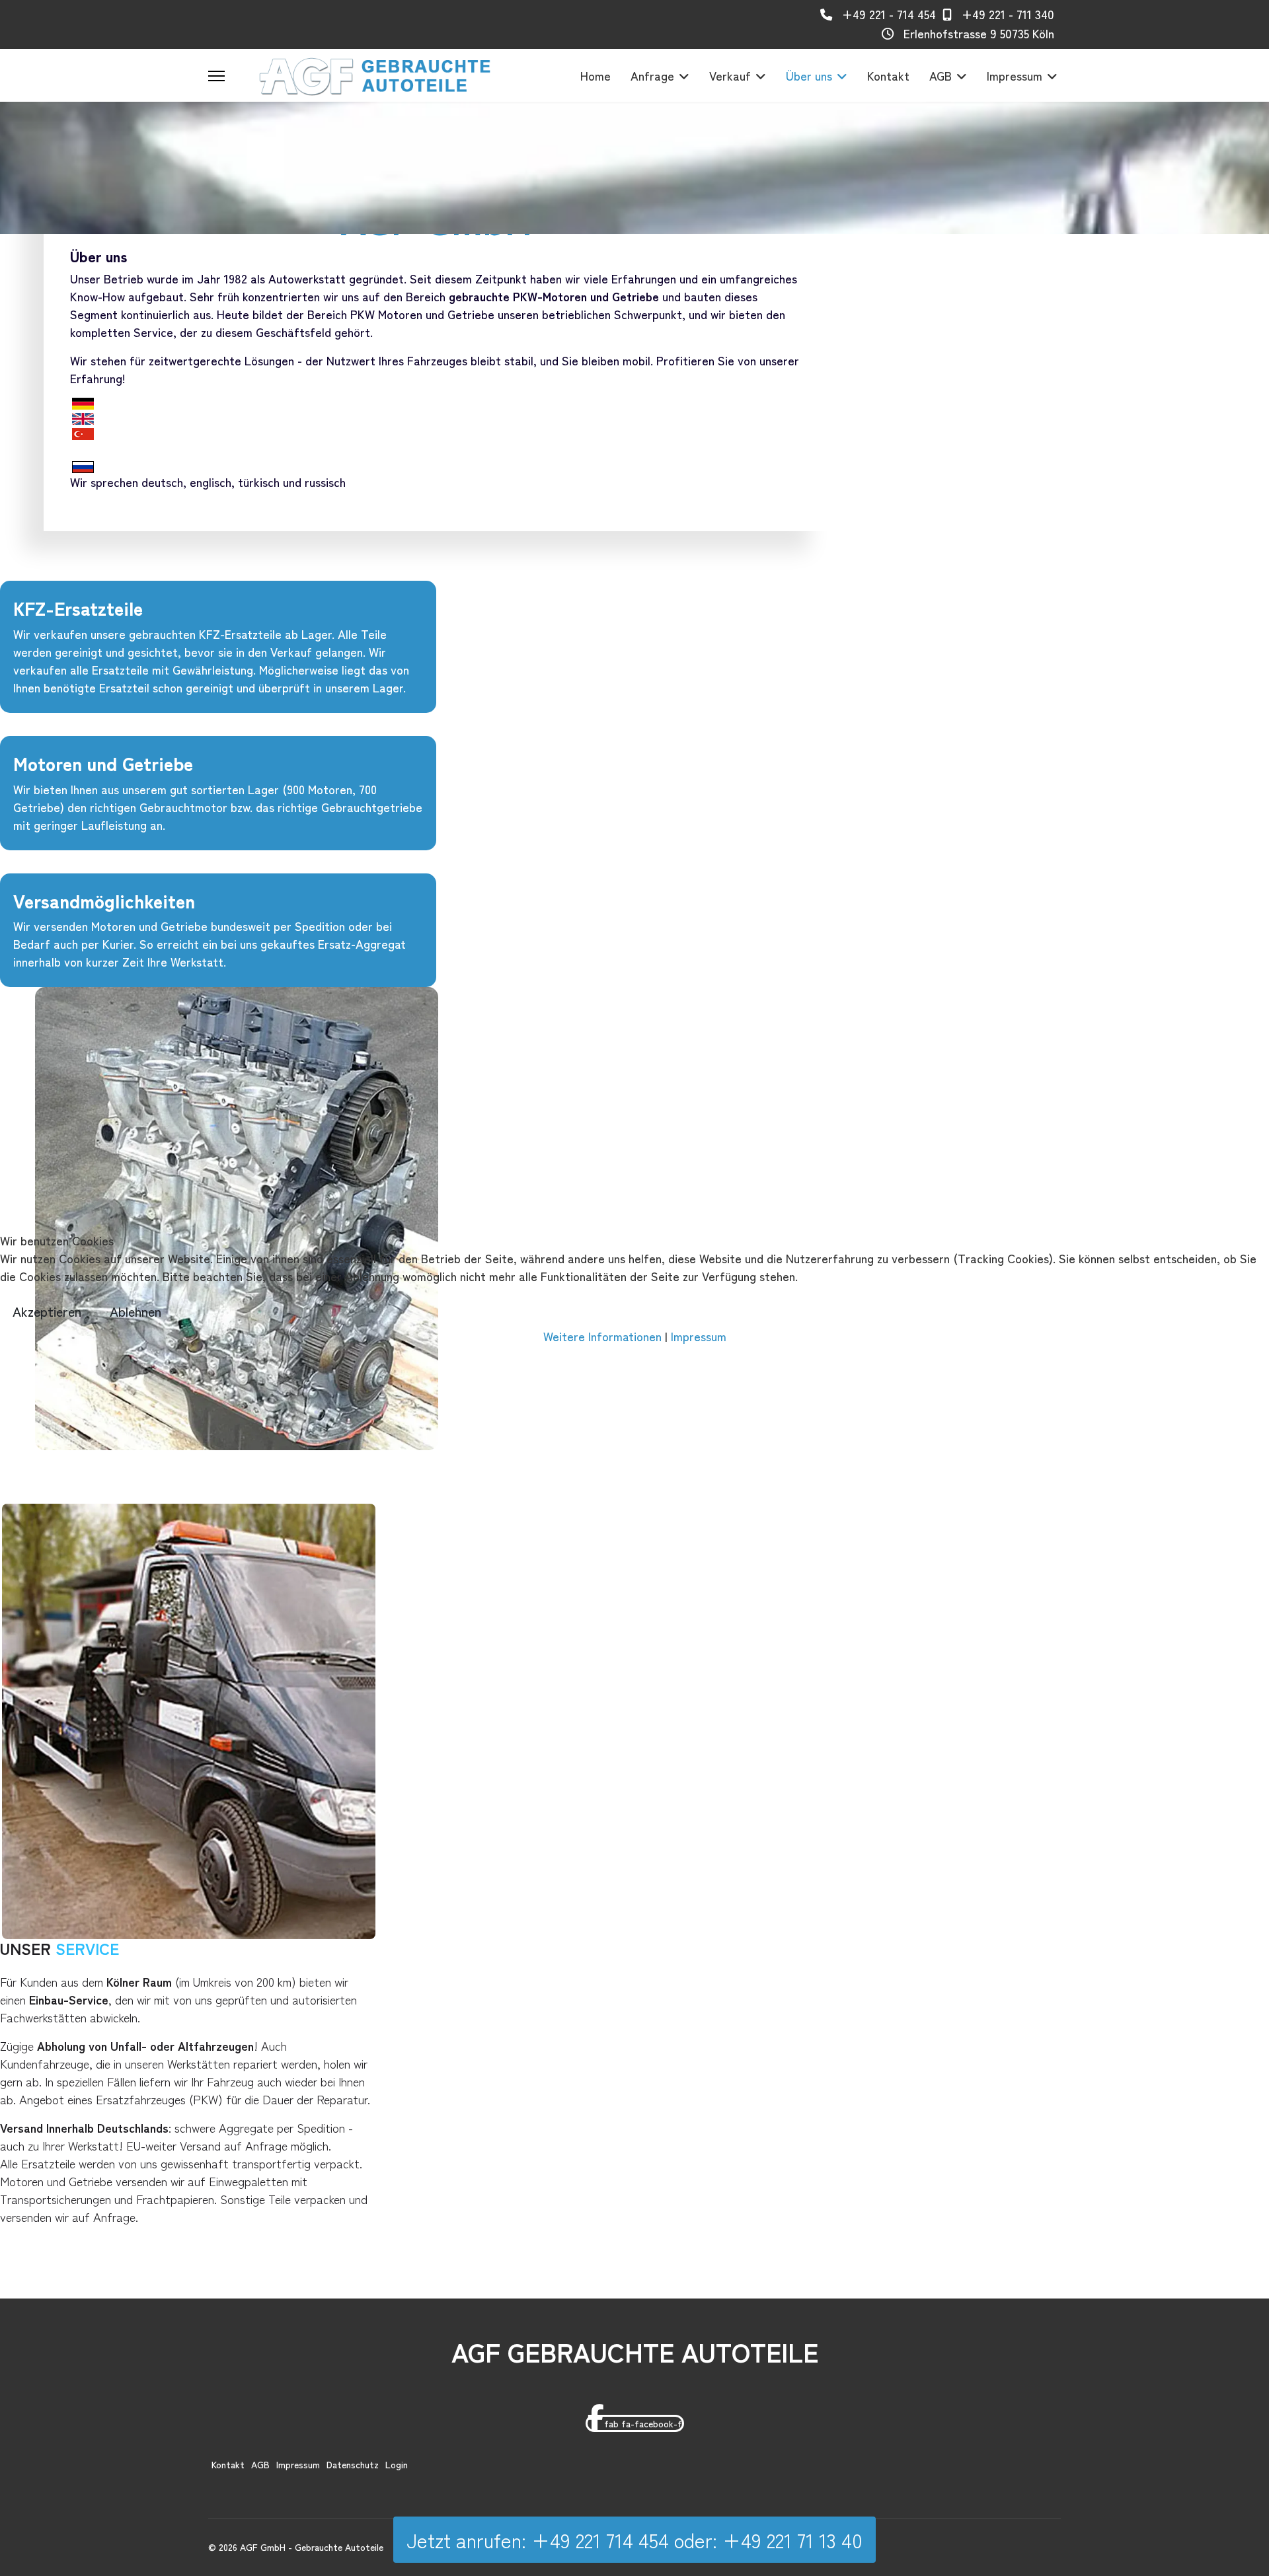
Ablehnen (135, 1311)
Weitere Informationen (602, 1336)
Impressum (699, 1336)
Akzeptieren (47, 1311)
